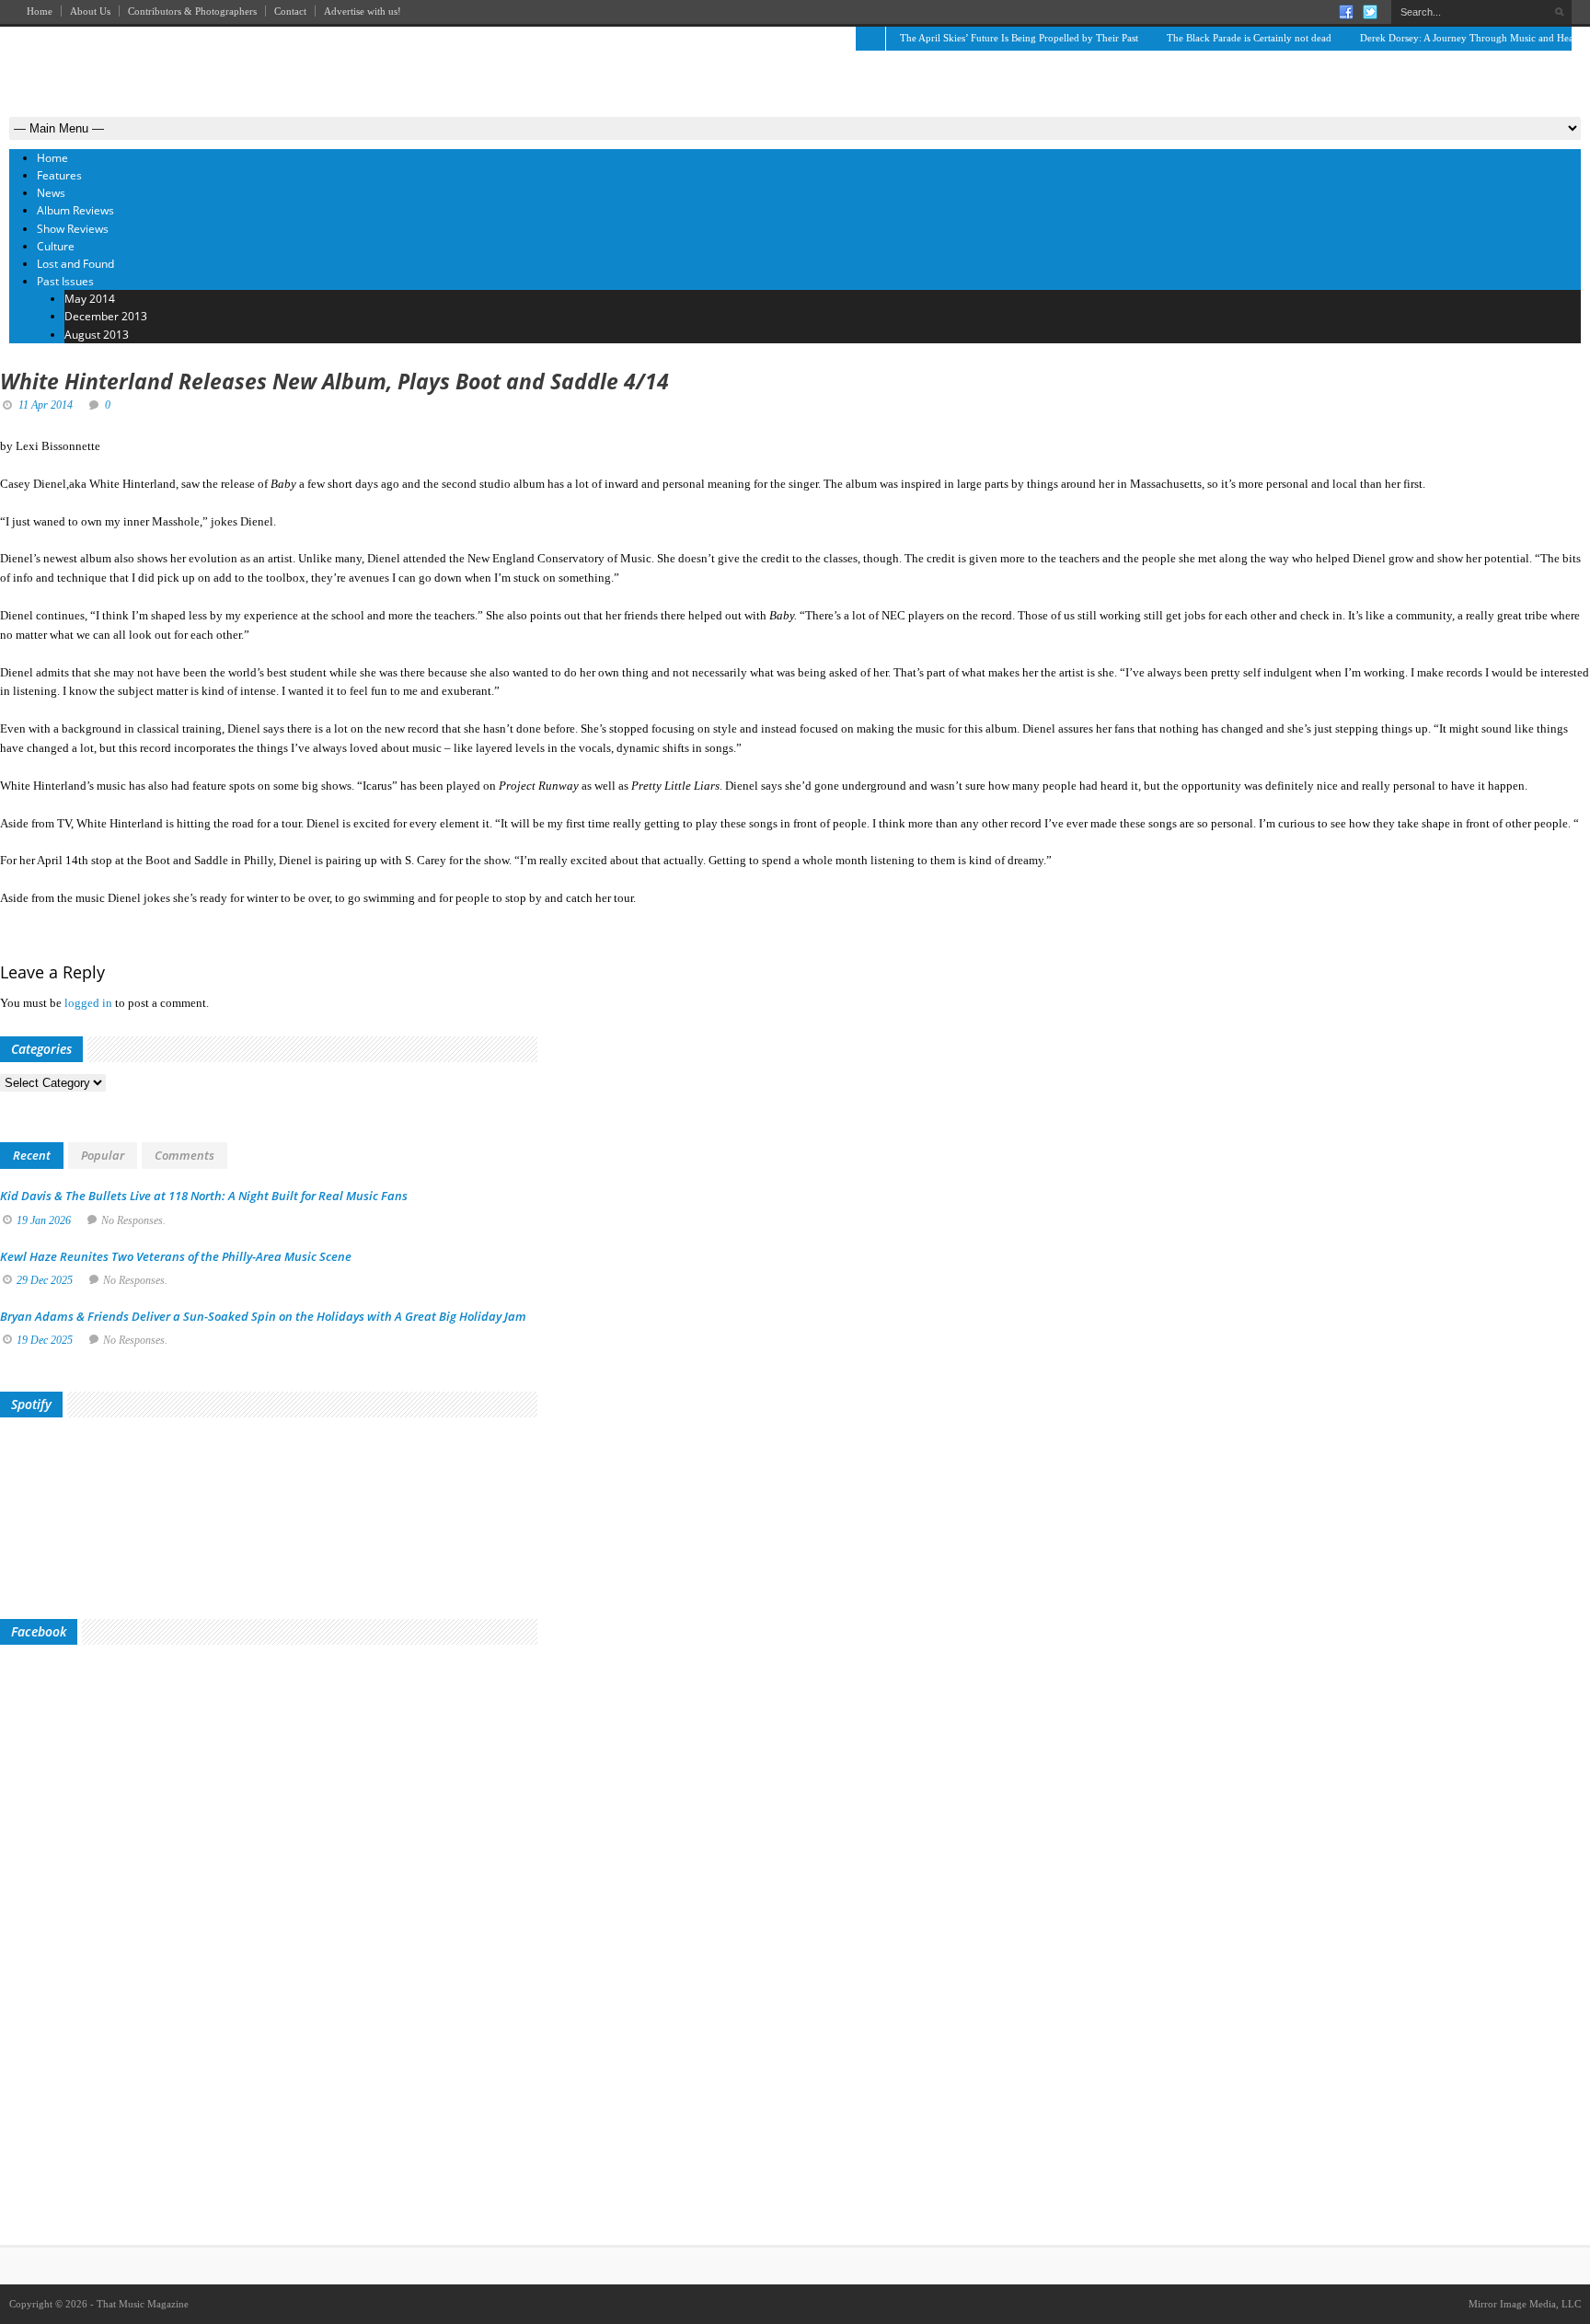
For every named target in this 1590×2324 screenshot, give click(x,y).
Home (40, 11)
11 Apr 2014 (46, 405)
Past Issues (65, 281)
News (51, 193)
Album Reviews (75, 210)
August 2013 (97, 335)
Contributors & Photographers (192, 11)
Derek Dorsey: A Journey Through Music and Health (1472, 38)
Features (59, 175)
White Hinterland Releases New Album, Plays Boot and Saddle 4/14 (334, 381)
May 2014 (90, 299)
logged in (88, 1003)
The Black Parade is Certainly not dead (1249, 38)
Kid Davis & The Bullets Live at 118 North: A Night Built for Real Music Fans (204, 1196)
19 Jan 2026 (44, 1220)
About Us (90, 11)
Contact (290, 11)
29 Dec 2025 (45, 1280)
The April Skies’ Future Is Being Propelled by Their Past (1019, 38)
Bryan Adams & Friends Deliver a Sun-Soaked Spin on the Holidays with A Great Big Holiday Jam (263, 1316)
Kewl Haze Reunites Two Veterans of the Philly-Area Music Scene (176, 1256)
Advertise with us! (363, 11)
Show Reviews (73, 229)
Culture (56, 246)
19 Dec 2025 (45, 1340)
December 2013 (106, 316)
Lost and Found (75, 264)
